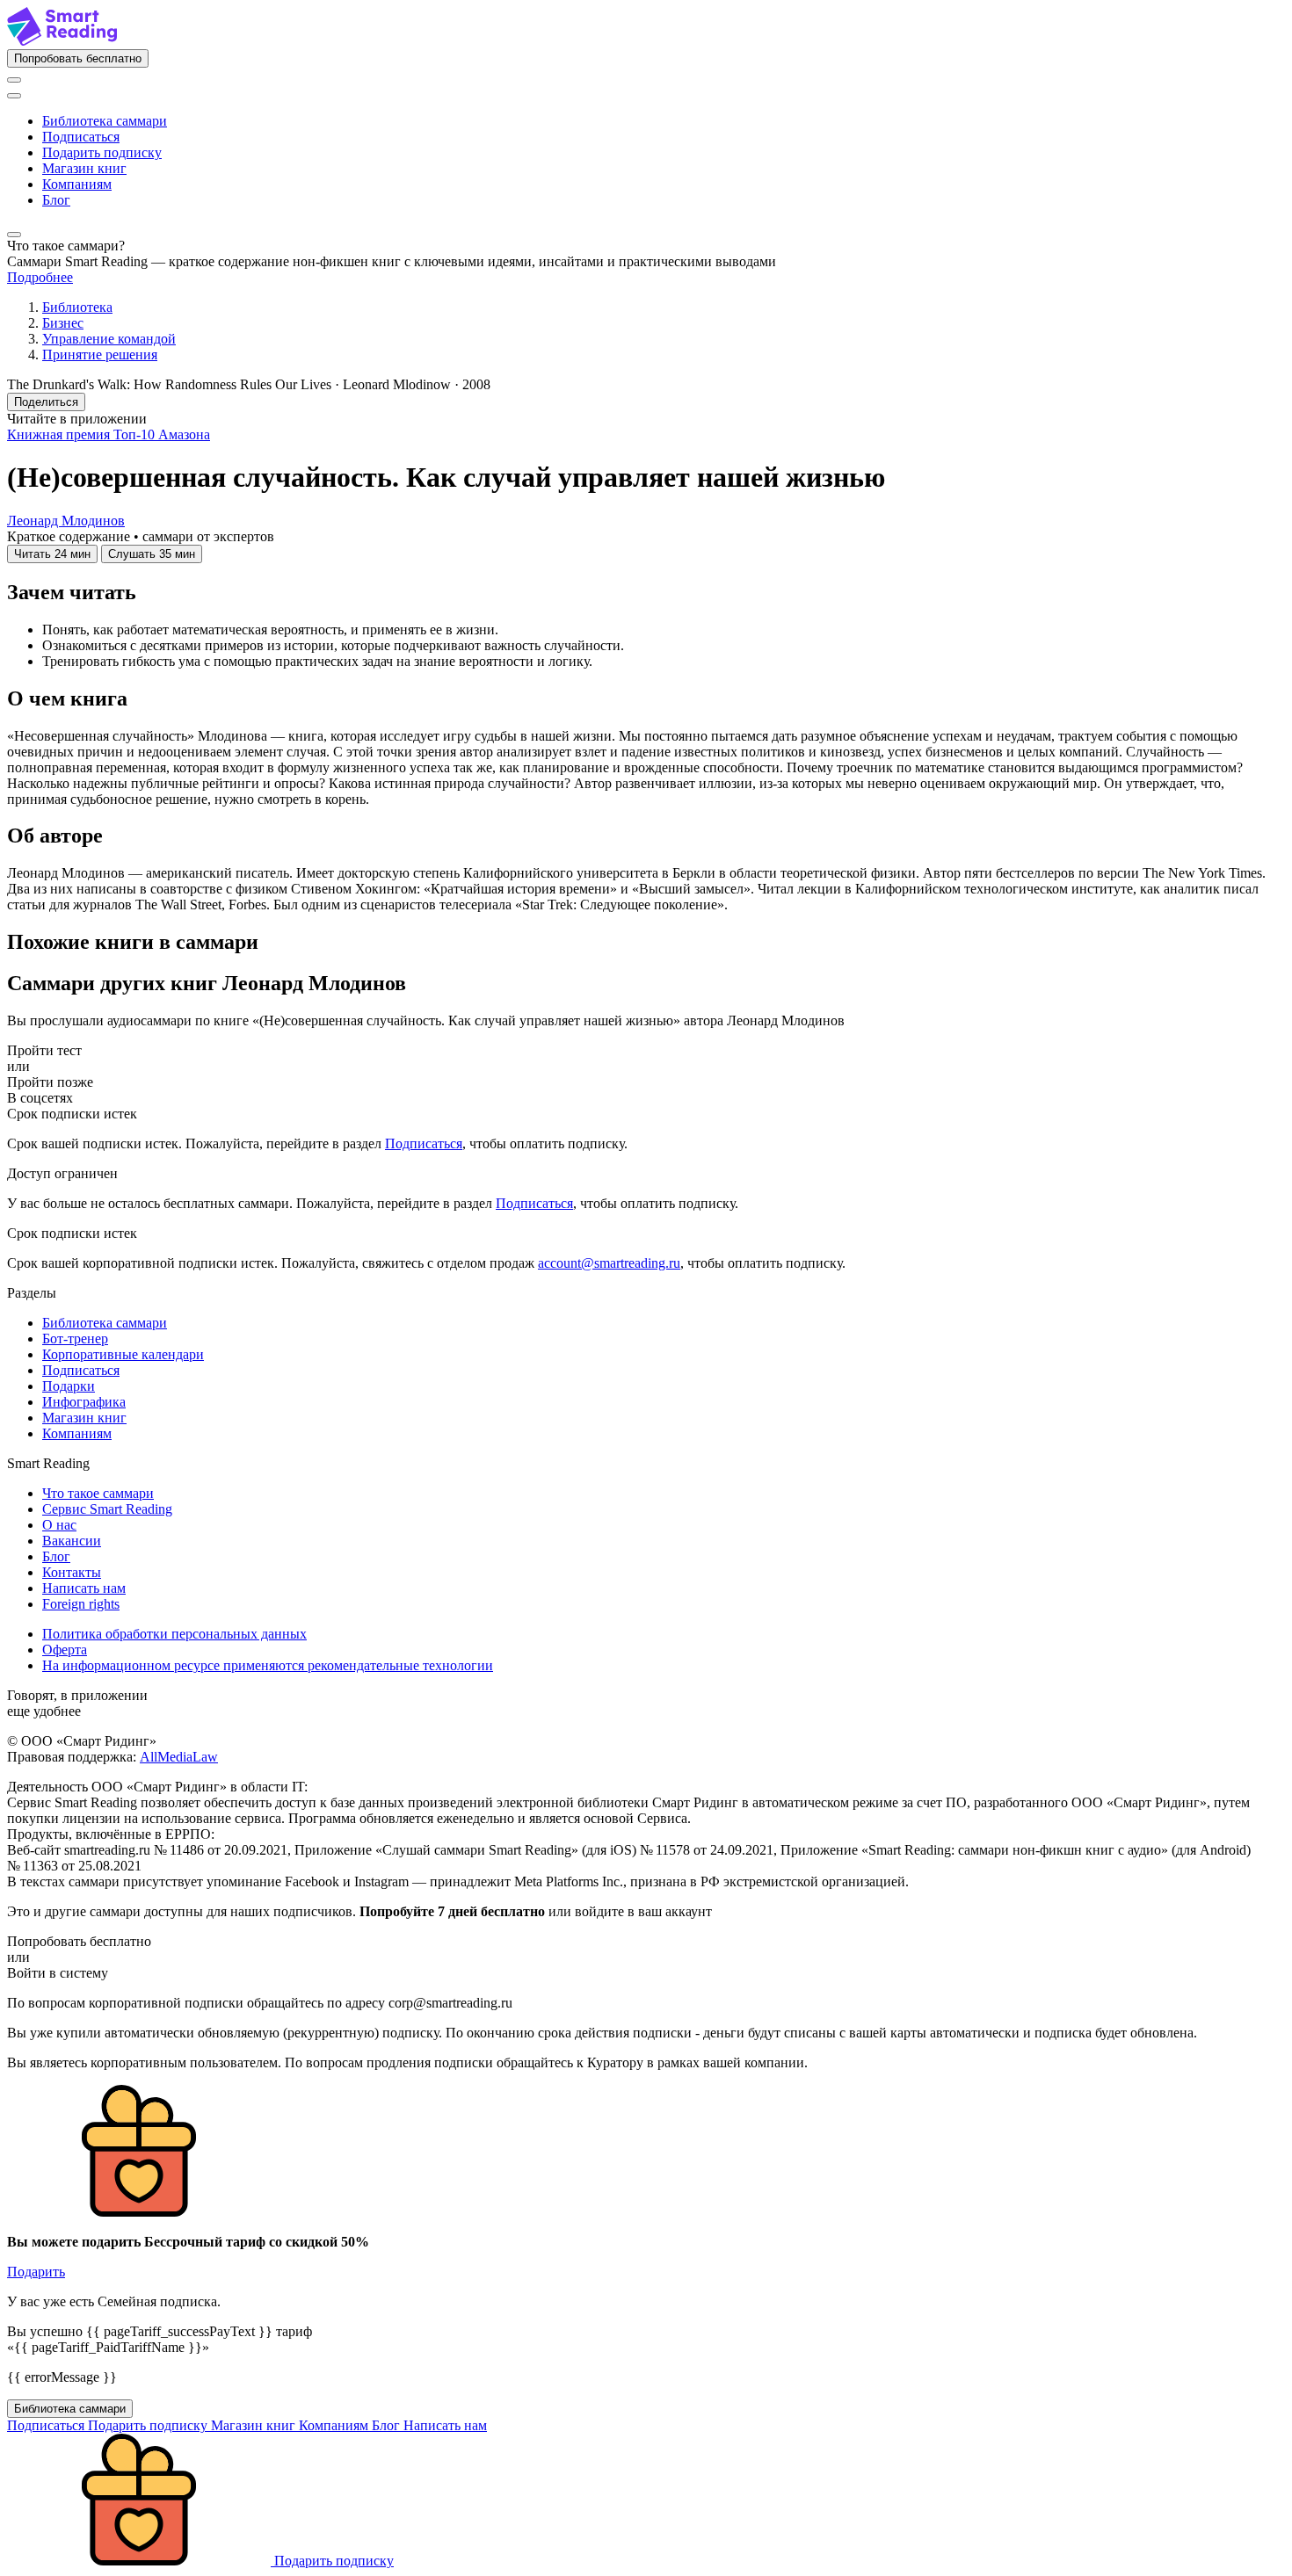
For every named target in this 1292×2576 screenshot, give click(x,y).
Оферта (65, 1650)
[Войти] (14, 80)
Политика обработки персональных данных (174, 1634)
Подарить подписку (102, 152)
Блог (56, 200)
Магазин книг (84, 168)
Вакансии (72, 1541)
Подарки (69, 1386)
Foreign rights (81, 1604)
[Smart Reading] (62, 41)
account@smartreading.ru (609, 1263)
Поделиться (46, 402)
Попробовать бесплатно (78, 58)
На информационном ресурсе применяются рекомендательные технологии (268, 1665)
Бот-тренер (75, 1339)
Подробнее (40, 277)
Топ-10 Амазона (162, 434)
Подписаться (81, 137)
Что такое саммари (98, 1493)
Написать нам (84, 1588)
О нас (59, 1525)
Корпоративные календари (123, 1354)
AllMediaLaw (179, 1757)
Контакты (72, 1572)
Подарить (36, 2272)
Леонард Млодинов (66, 521)
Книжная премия (60, 434)
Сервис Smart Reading (107, 1509)
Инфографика (84, 1402)
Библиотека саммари (105, 121)
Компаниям (77, 184)
